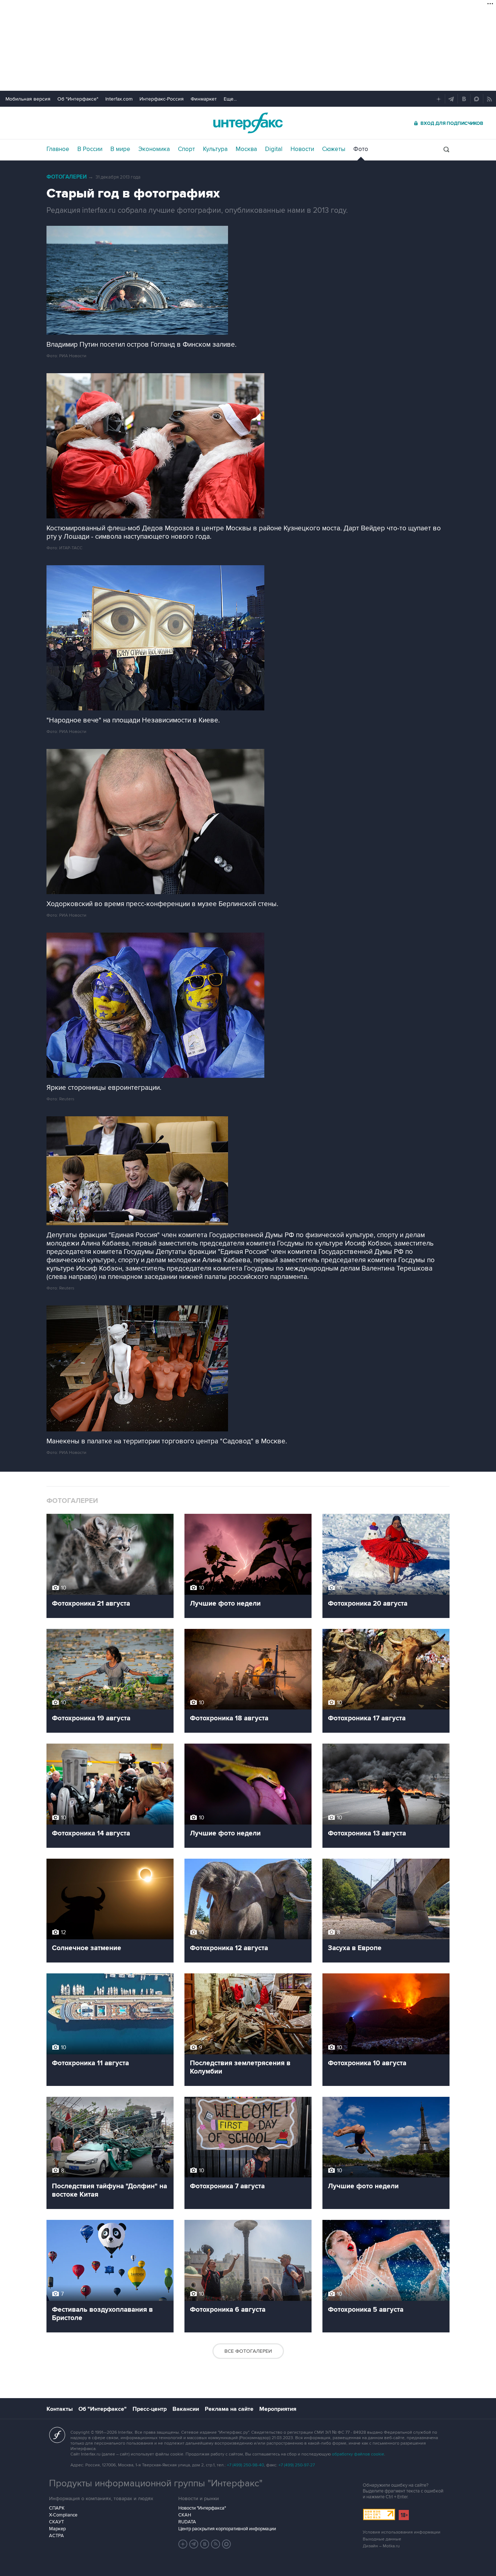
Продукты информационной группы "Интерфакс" (156, 2483)
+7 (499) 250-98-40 (245, 2465)
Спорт (186, 149)
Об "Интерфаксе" (78, 99)
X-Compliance (63, 2515)
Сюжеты (334, 149)
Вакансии (186, 2409)
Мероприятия (278, 2409)
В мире (120, 149)
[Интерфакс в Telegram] (194, 2544)
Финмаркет (204, 99)
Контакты (60, 2409)
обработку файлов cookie (358, 2454)
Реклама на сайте (229, 2409)
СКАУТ (56, 2522)
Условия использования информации (402, 2532)
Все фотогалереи (248, 2351)
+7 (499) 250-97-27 (297, 2465)
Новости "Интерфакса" (202, 2508)
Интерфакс (248, 123)
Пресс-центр (150, 2409)
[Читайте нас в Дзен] (183, 2544)
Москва (246, 149)
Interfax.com (119, 99)
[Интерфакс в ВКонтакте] (205, 2544)
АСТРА (56, 2536)
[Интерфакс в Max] (227, 2544)
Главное (58, 149)
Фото (361, 149)
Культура (215, 149)
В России (90, 149)
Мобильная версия (28, 99)
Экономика (154, 149)
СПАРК (57, 2508)
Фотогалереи (67, 177)
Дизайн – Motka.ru (381, 2546)
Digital (274, 149)
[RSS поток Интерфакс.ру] (216, 2544)
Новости (302, 149)
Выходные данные (382, 2539)
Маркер (57, 2529)
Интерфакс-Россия (162, 99)
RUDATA (187, 2522)
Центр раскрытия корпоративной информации (227, 2529)
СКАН (185, 2515)
